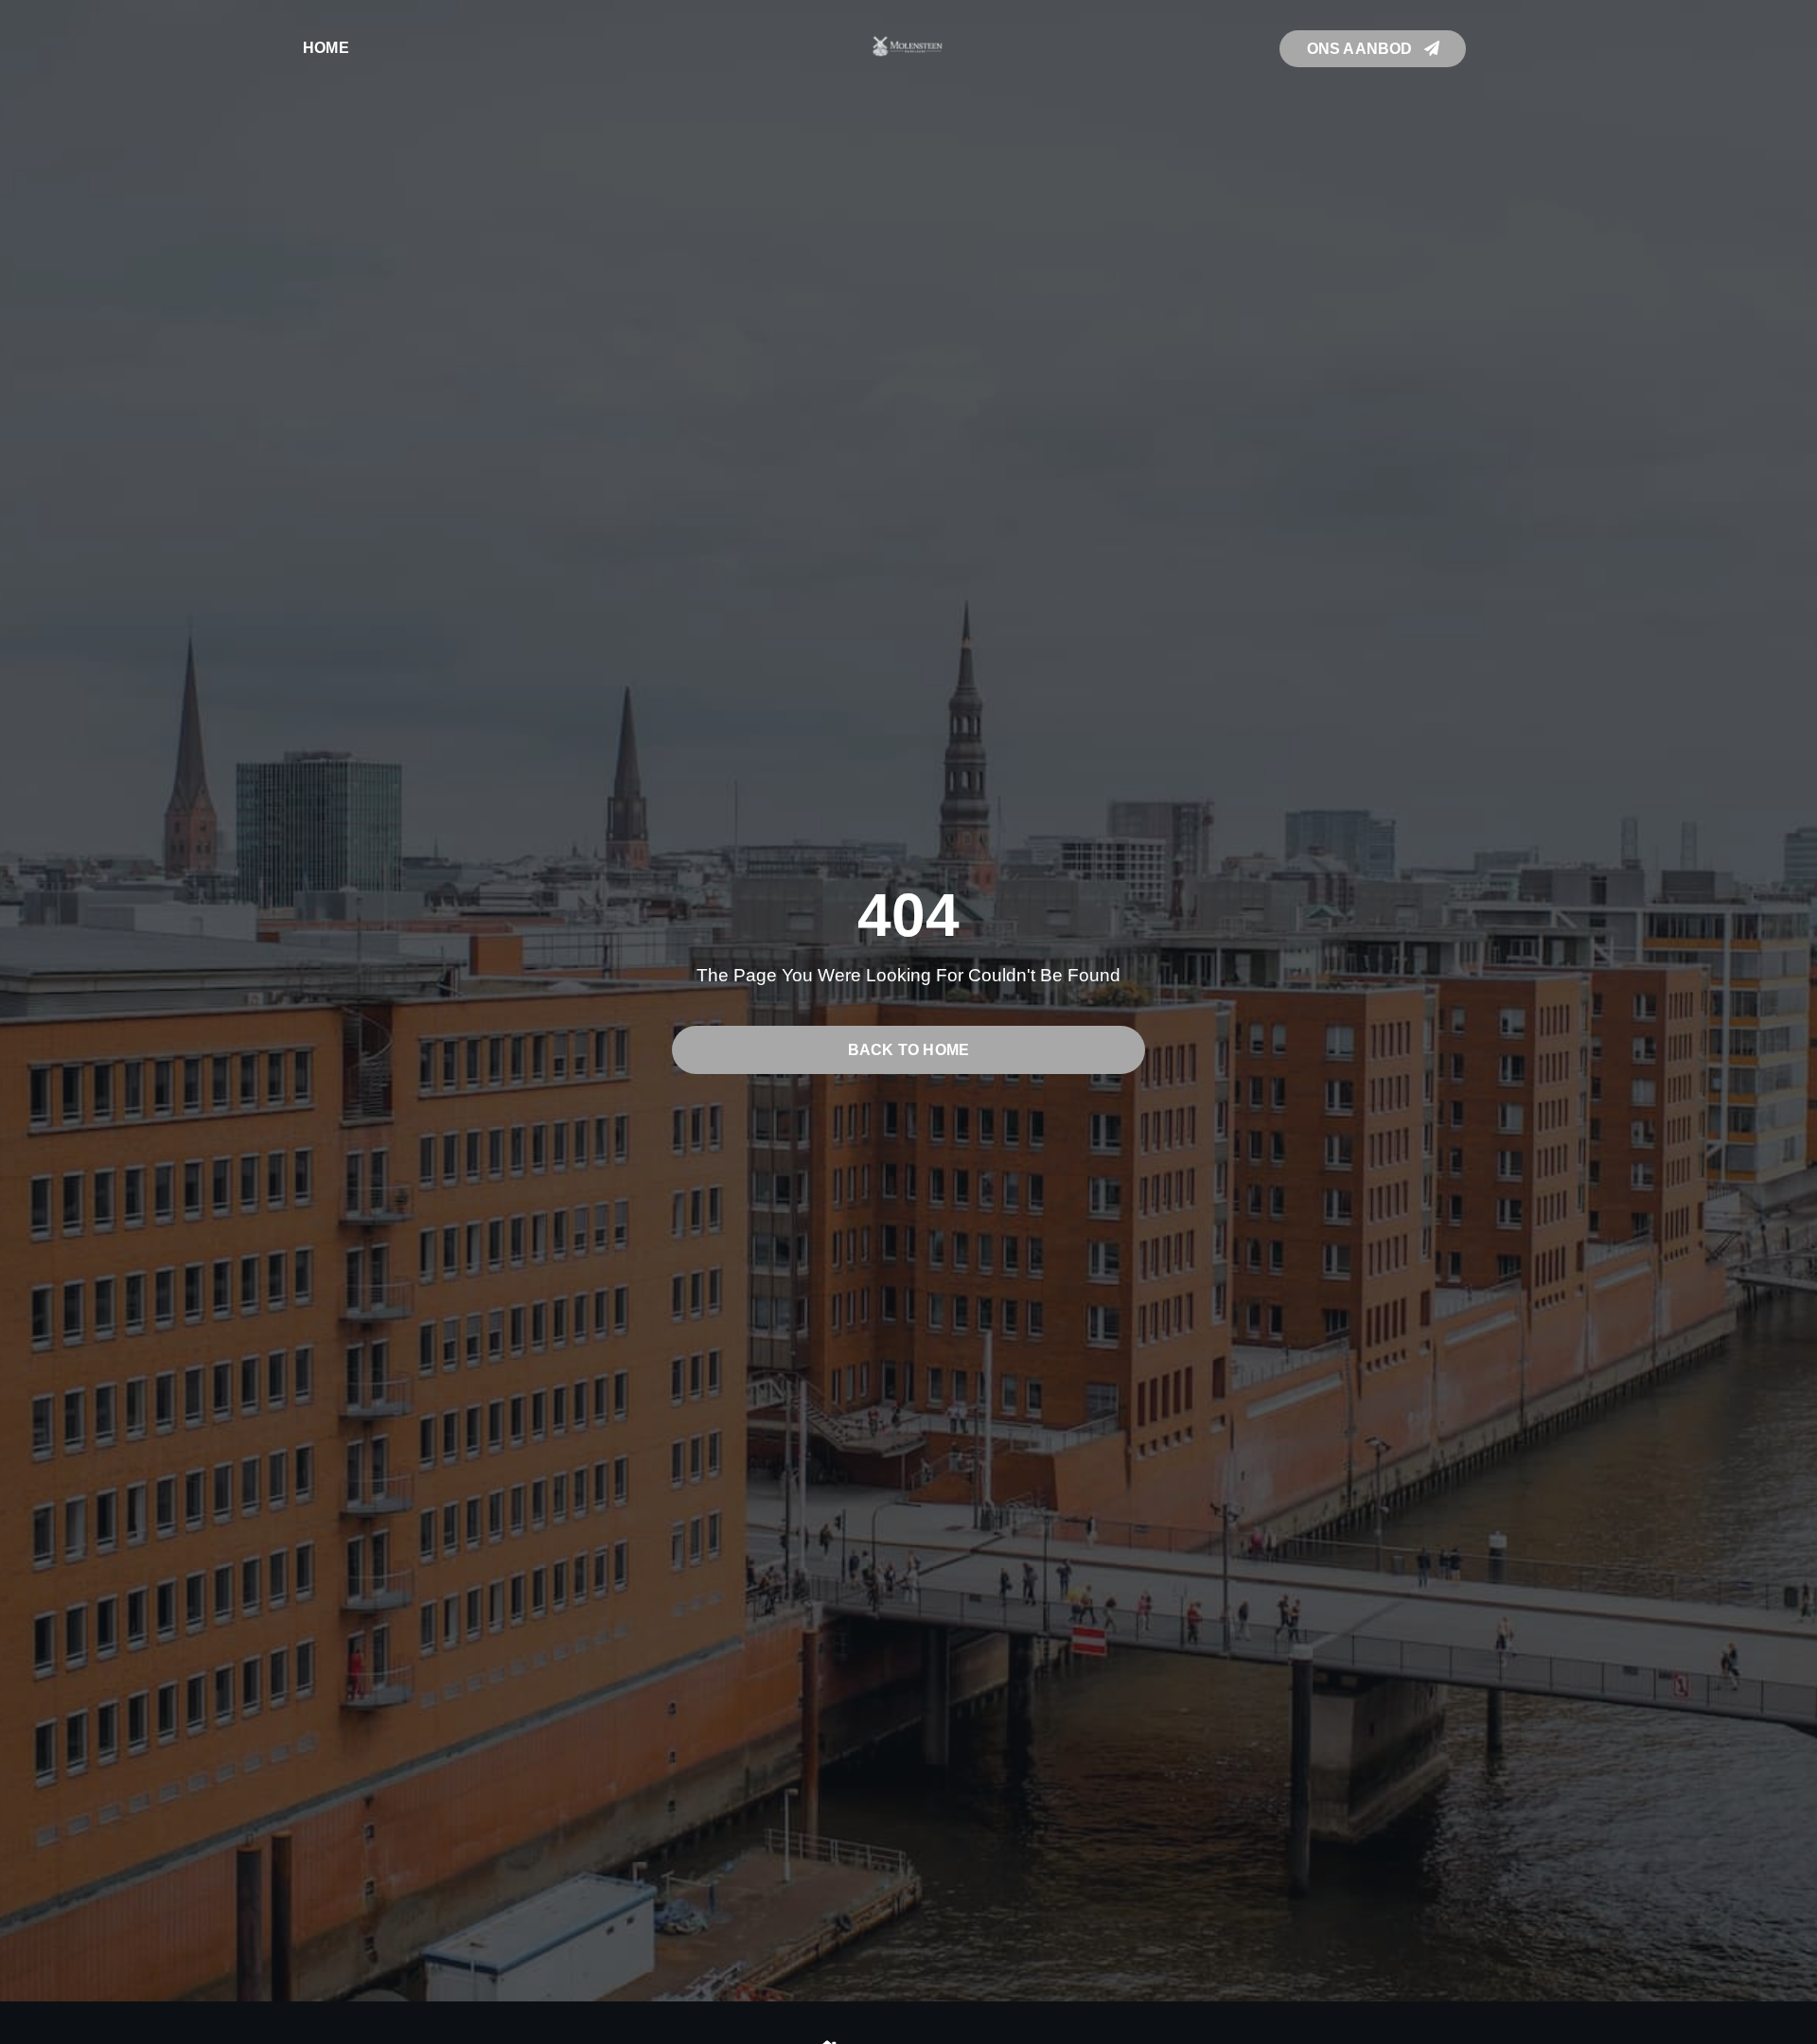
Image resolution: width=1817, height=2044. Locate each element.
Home (326, 48)
